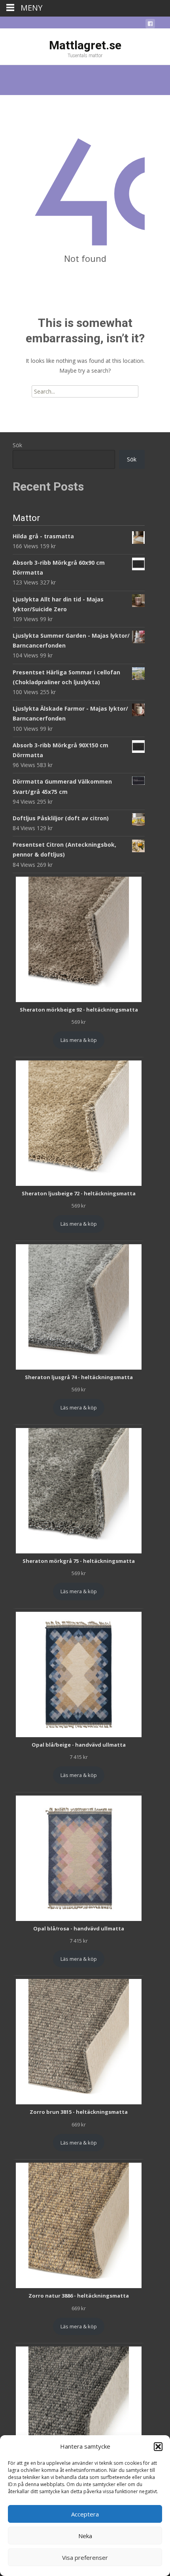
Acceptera (85, 2514)
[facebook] (150, 25)
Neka (85, 2536)
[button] (158, 2447)
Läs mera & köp (79, 1040)
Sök (17, 445)
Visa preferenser (85, 2557)
